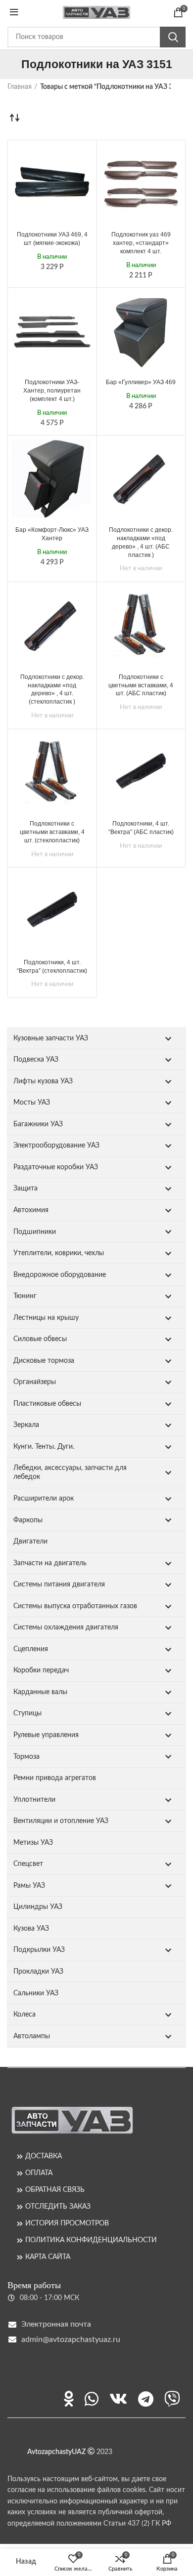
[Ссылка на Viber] (172, 2399)
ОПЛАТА (39, 2173)
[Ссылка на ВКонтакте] (118, 2399)
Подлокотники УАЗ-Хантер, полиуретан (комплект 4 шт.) (52, 391)
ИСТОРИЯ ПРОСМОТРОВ (67, 2223)
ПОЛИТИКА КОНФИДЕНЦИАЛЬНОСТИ (91, 2240)
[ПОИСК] (173, 37)
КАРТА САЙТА (48, 2257)
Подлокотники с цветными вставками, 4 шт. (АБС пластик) (141, 685)
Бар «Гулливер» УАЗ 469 (141, 382)
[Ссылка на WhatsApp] (92, 2399)
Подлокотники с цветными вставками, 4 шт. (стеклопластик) (52, 832)
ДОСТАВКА (44, 2156)
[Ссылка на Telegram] (146, 2399)
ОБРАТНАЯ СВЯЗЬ (55, 2190)
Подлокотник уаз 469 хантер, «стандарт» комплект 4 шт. (141, 243)
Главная (20, 87)
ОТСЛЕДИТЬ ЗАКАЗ (58, 2207)
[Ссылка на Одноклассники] (69, 2399)
